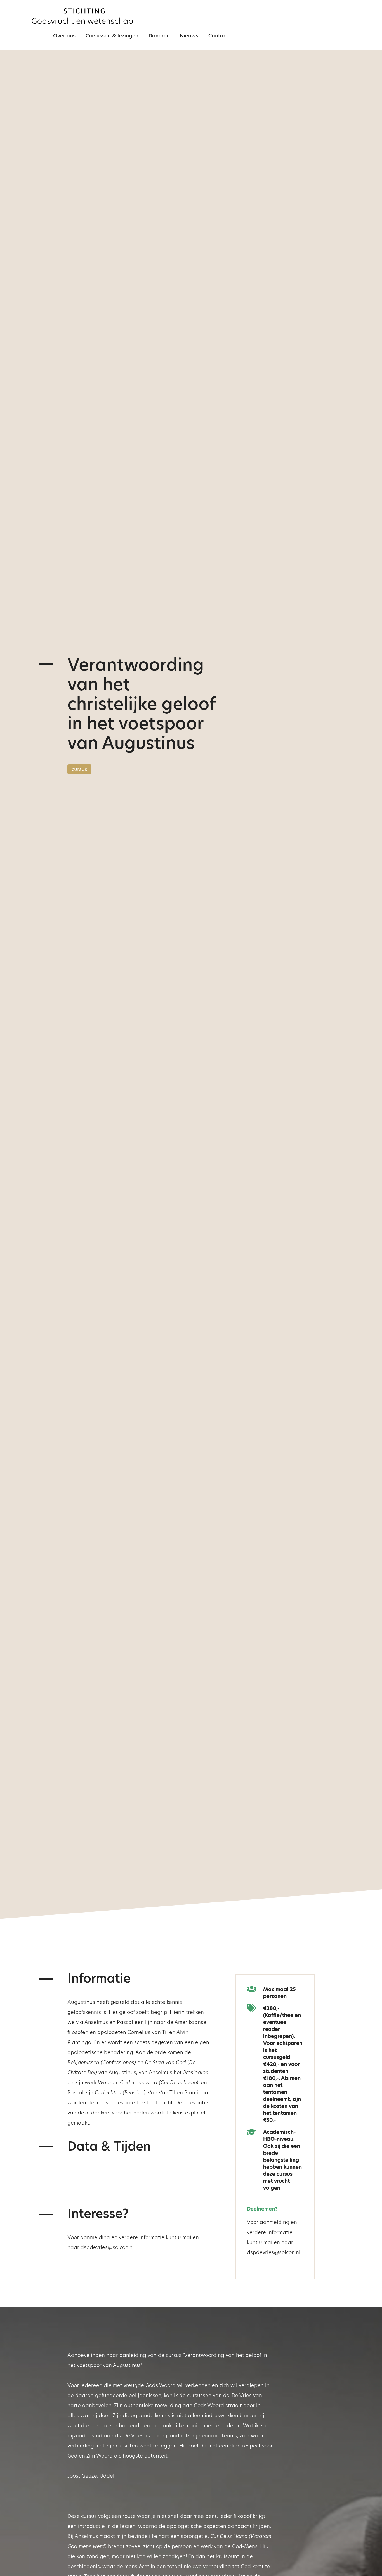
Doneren (159, 36)
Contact (218, 36)
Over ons (64, 36)
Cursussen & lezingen (112, 36)
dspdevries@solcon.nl (107, 2247)
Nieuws (189, 36)
